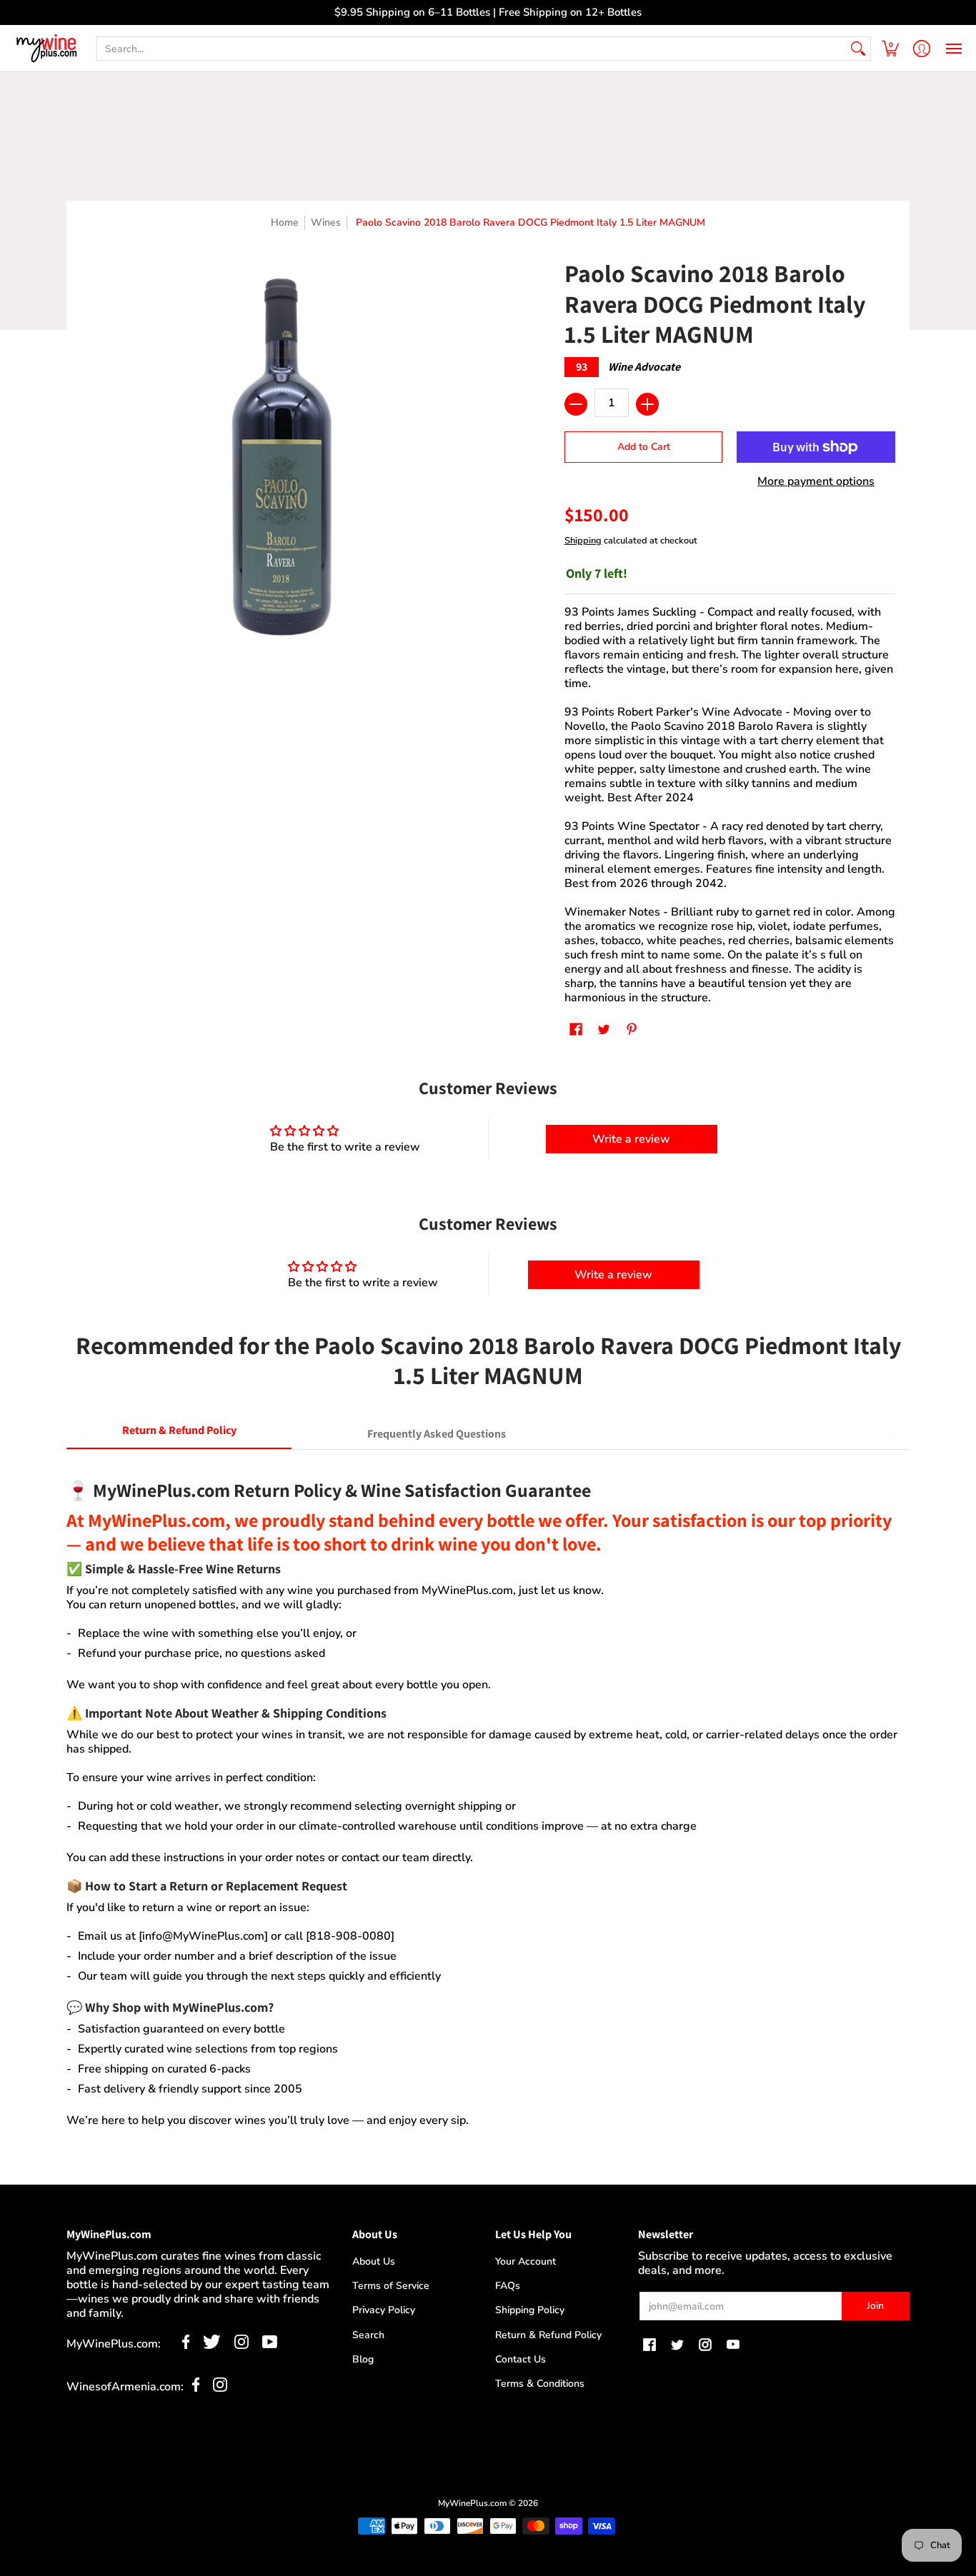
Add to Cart (644, 447)
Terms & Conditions (540, 2384)
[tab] (179, 1434)
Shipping (583, 541)
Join (875, 2306)
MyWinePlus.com (472, 2503)
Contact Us (521, 2359)
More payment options (816, 481)
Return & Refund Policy (548, 2335)
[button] (890, 48)
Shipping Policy (530, 2310)
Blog (363, 2359)
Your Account (526, 2261)
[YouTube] (270, 2345)
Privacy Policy (384, 2310)
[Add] (647, 404)
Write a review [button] (631, 1139)
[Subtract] (576, 404)
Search (368, 2335)
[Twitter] (212, 2345)
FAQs (508, 2286)
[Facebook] (186, 2345)
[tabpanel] (488, 1796)
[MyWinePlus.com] (46, 48)
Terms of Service (391, 2286)
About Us (374, 2261)
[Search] (858, 49)
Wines (326, 222)
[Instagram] (241, 2345)
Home (285, 222)
